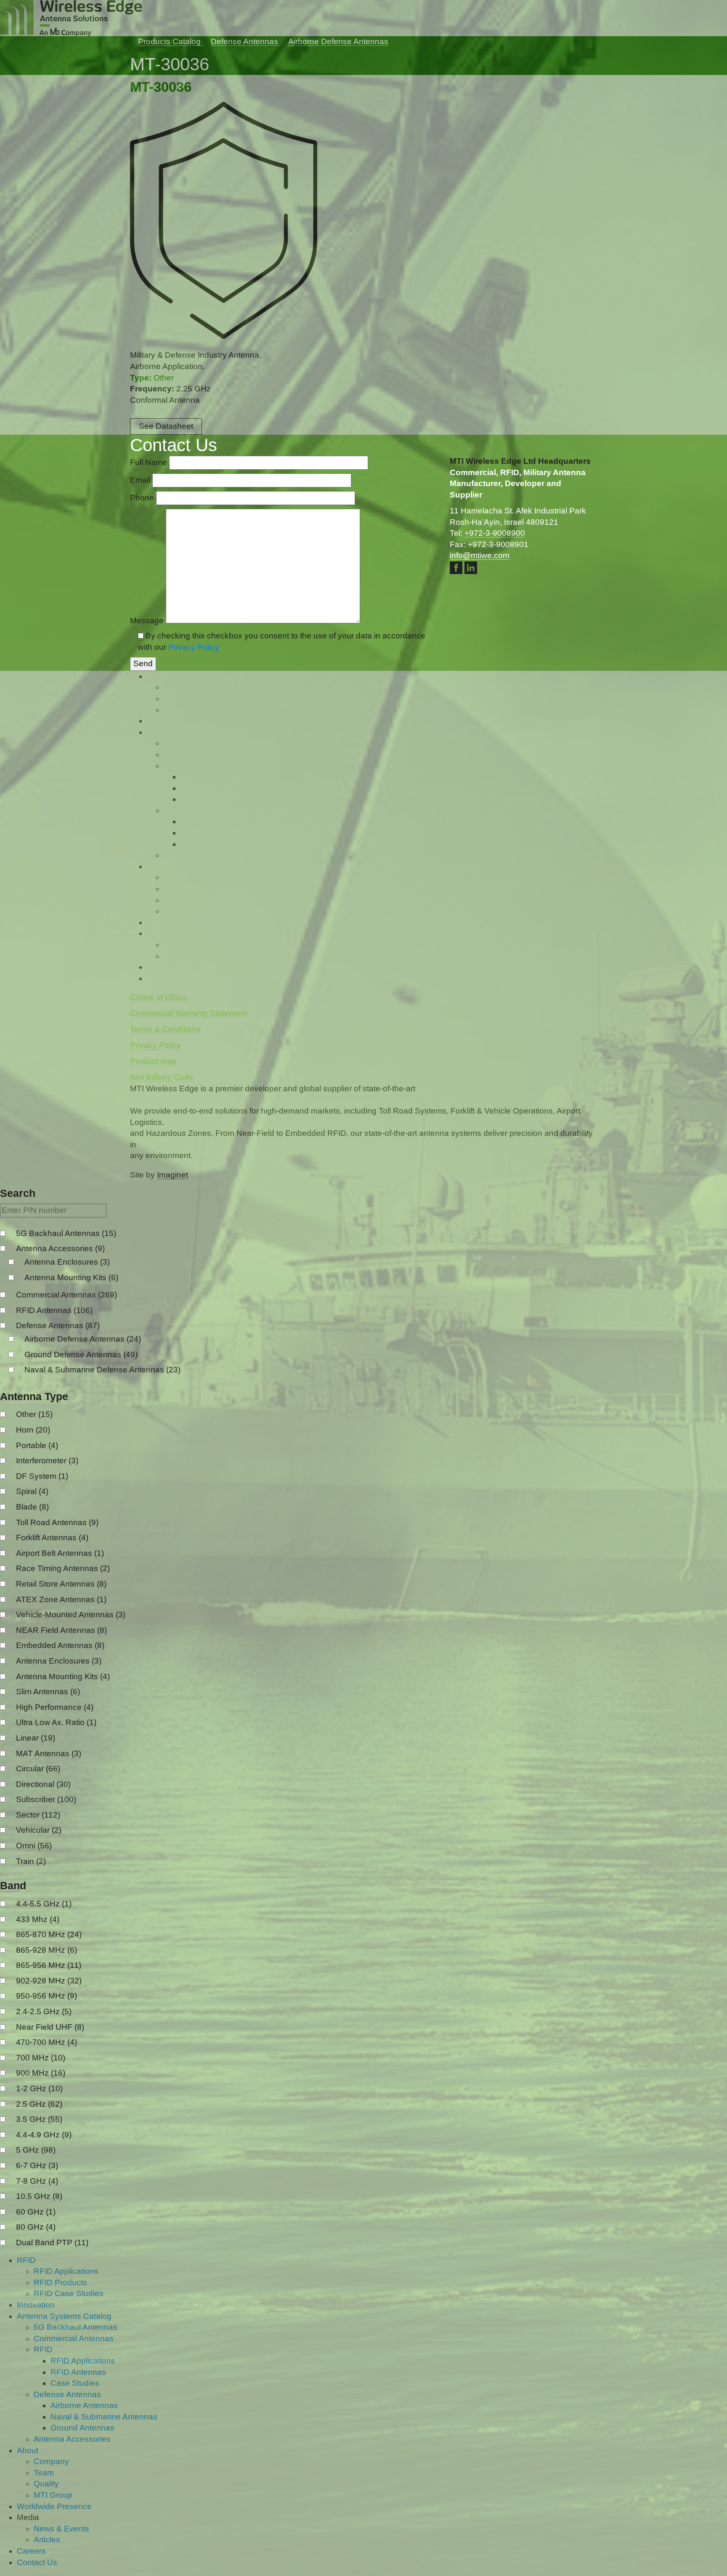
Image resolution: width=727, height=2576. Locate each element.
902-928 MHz (49, 2388)
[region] (109, 2515)
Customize (55, 2541)
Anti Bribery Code (162, 1449)
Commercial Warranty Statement (188, 1385)
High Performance (55, 2115)
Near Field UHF (50, 2434)
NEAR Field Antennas (61, 2038)
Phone (143, 869)
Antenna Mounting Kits (71, 1685)
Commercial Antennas (66, 1703)
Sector (38, 2222)
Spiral (32, 1899)
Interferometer (47, 1868)
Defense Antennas (58, 1733)
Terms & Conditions (165, 1401)
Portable (37, 1853)
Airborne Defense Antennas (83, 1747)
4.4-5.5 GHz (44, 2311)
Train (31, 2269)
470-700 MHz (46, 2450)
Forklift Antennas (52, 1945)
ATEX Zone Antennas (61, 2007)
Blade (32, 1915)
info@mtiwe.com (480, 927)
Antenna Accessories (60, 1656)
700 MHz (41, 2465)
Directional (43, 2192)
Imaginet (172, 1546)
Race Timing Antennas (63, 1976)
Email (141, 852)
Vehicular (39, 2238)
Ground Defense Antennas (81, 1762)
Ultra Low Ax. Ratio (56, 2130)
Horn (33, 1838)
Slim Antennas (48, 2099)
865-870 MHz (49, 2342)
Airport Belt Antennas (60, 1961)
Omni (34, 2253)
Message (148, 992)
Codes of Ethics (159, 1369)
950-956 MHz (46, 2404)
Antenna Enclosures (67, 1670)
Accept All (165, 2541)
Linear (36, 2146)
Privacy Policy (194, 1018)
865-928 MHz (46, 2357)
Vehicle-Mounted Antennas (71, 2022)
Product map (153, 1433)
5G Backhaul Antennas (66, 1641)
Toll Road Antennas (57, 1930)
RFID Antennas (54, 1718)
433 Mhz (38, 2327)
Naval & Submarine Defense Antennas (102, 1777)
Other (34, 1822)
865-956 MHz (49, 2373)
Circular (38, 2176)
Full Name (150, 834)
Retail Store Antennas (61, 1992)
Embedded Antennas (60, 2053)
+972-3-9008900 (495, 905)
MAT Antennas (49, 2161)
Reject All (111, 2541)
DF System (42, 1883)
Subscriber (46, 2207)
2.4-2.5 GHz (44, 2419)
